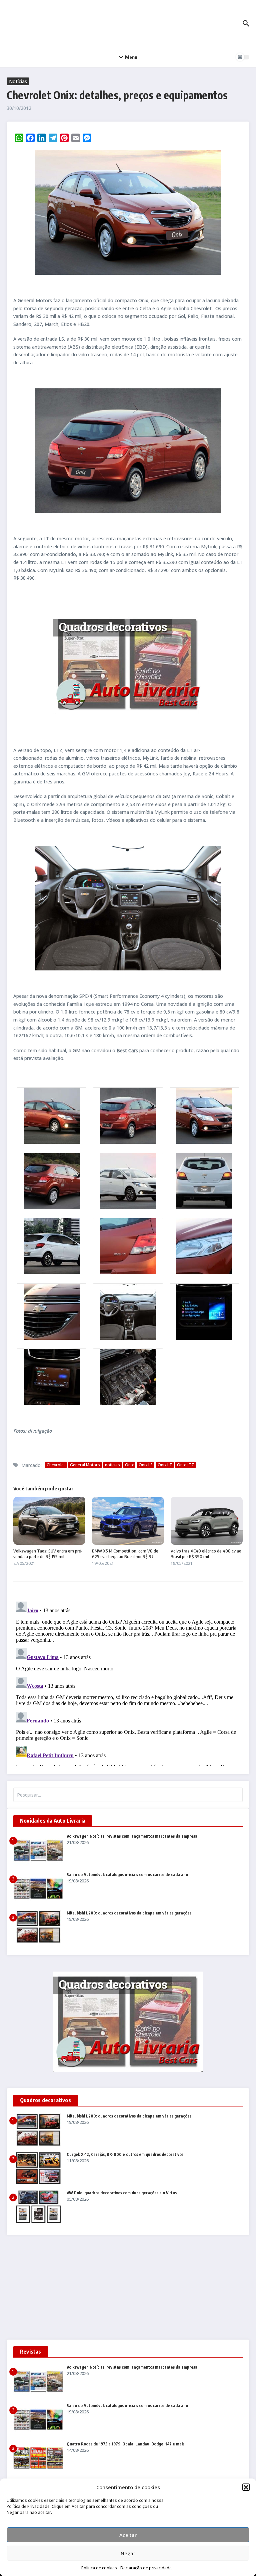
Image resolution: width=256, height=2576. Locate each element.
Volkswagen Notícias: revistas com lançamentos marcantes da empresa (132, 1836)
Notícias (18, 81)
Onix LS (146, 1465)
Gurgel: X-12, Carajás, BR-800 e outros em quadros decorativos (125, 2154)
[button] (246, 2487)
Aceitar (128, 2535)
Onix (129, 1465)
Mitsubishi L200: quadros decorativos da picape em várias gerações (129, 1913)
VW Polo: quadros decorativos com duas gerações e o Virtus (122, 2193)
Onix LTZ (185, 1465)
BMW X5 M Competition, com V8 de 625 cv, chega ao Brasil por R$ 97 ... (125, 1554)
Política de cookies (99, 2568)
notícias (112, 1465)
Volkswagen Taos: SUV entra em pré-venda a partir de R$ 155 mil (48, 1554)
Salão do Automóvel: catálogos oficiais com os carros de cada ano (127, 1875)
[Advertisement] (128, 2290)
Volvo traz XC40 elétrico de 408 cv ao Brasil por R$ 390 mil (206, 1554)
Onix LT (165, 1465)
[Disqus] (128, 1682)
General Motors (85, 1465)
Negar (128, 2553)
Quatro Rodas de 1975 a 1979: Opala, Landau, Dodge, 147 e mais (125, 2444)
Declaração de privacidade (146, 2568)
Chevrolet (56, 1465)
